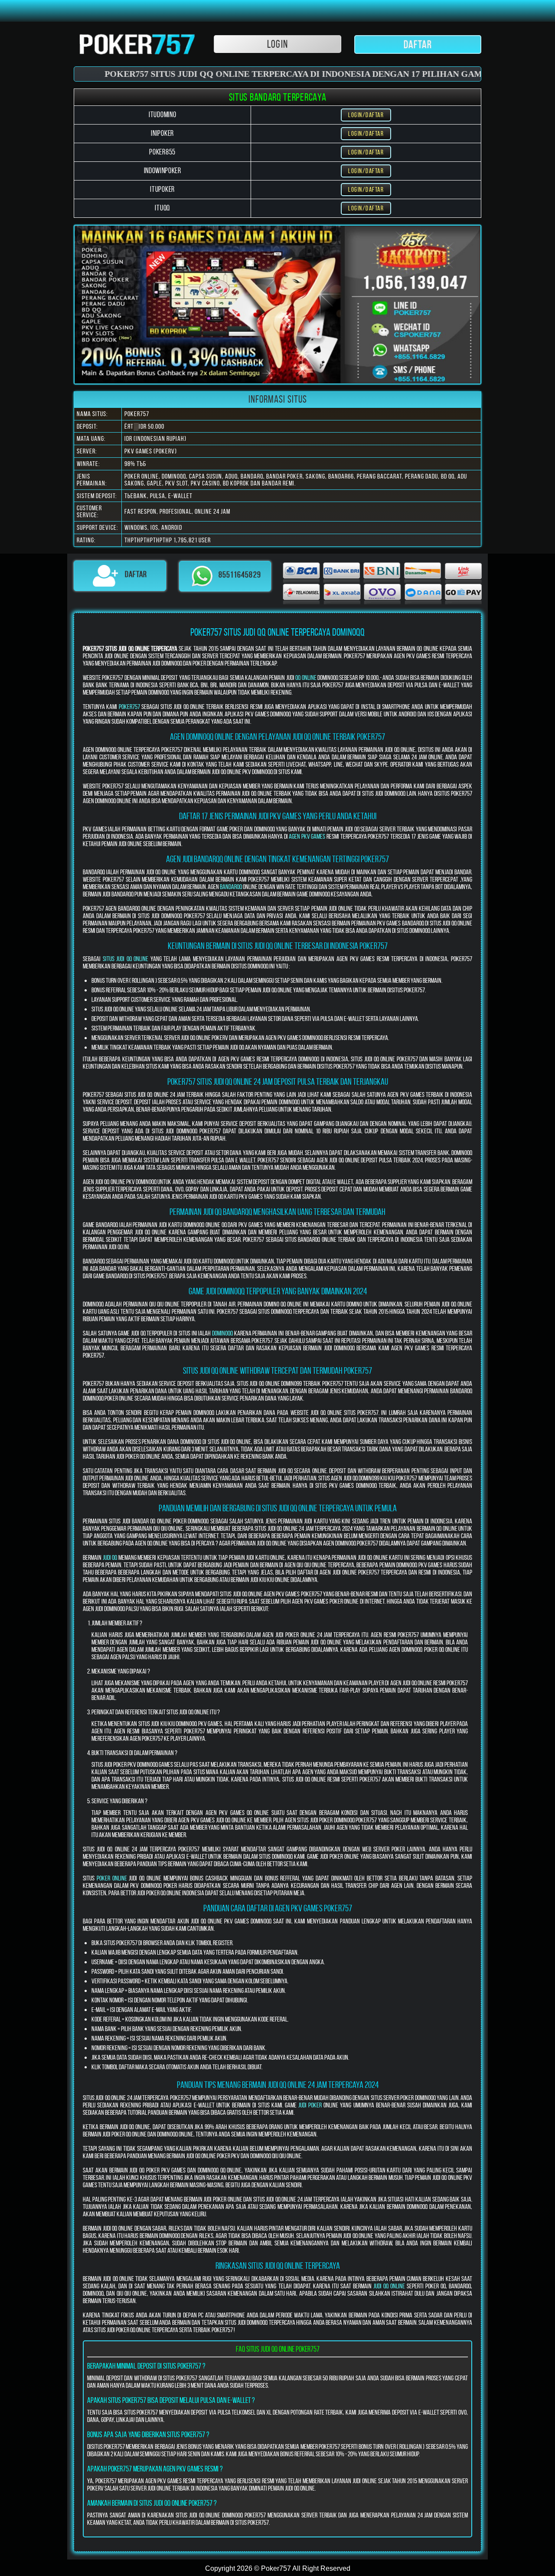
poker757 (129, 707)
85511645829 (240, 575)
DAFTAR (418, 44)
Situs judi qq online (126, 959)
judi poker (310, 2105)
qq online (306, 678)
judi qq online (389, 2286)
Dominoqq (222, 1333)
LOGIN (277, 44)
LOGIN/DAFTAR (366, 115)
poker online (112, 1878)
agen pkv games (307, 836)
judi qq (110, 1557)
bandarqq (231, 887)
